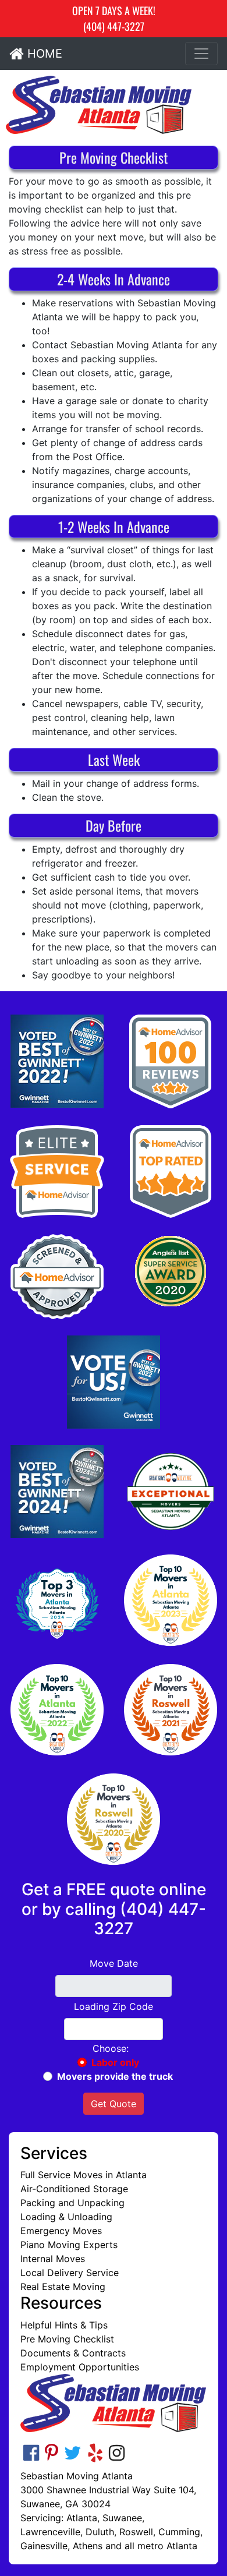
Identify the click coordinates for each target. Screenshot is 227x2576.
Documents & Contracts (73, 2353)
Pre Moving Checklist (67, 2339)
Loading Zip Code (114, 2006)
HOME (43, 54)
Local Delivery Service (70, 2273)
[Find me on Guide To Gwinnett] (114, 1382)
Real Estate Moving (63, 2287)
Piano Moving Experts (69, 2245)
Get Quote (114, 2104)
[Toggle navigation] (201, 54)
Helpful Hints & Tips (64, 2325)
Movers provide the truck (115, 2076)
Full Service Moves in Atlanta (84, 2175)
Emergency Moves (61, 2231)
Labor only (115, 2062)
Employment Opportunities (80, 2367)
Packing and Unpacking (72, 2203)
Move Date (114, 1963)
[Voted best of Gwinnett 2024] (57, 1492)
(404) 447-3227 (114, 26)
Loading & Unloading (66, 2217)
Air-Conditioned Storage (74, 2189)
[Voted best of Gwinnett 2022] (57, 1061)
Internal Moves (53, 2259)
